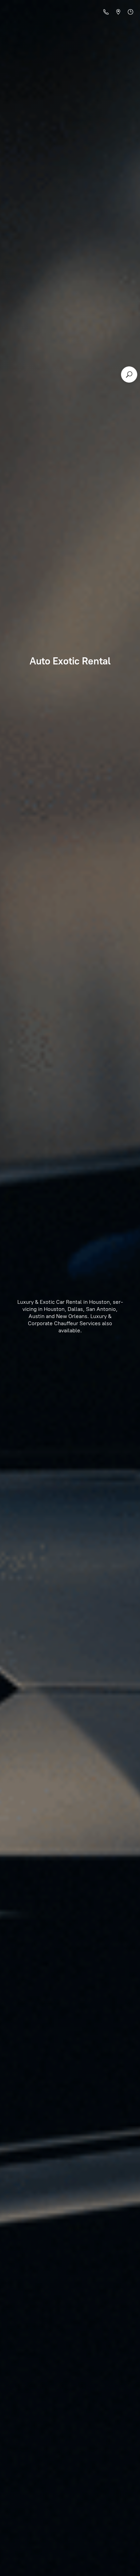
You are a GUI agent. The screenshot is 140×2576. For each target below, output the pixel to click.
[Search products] (129, 374)
